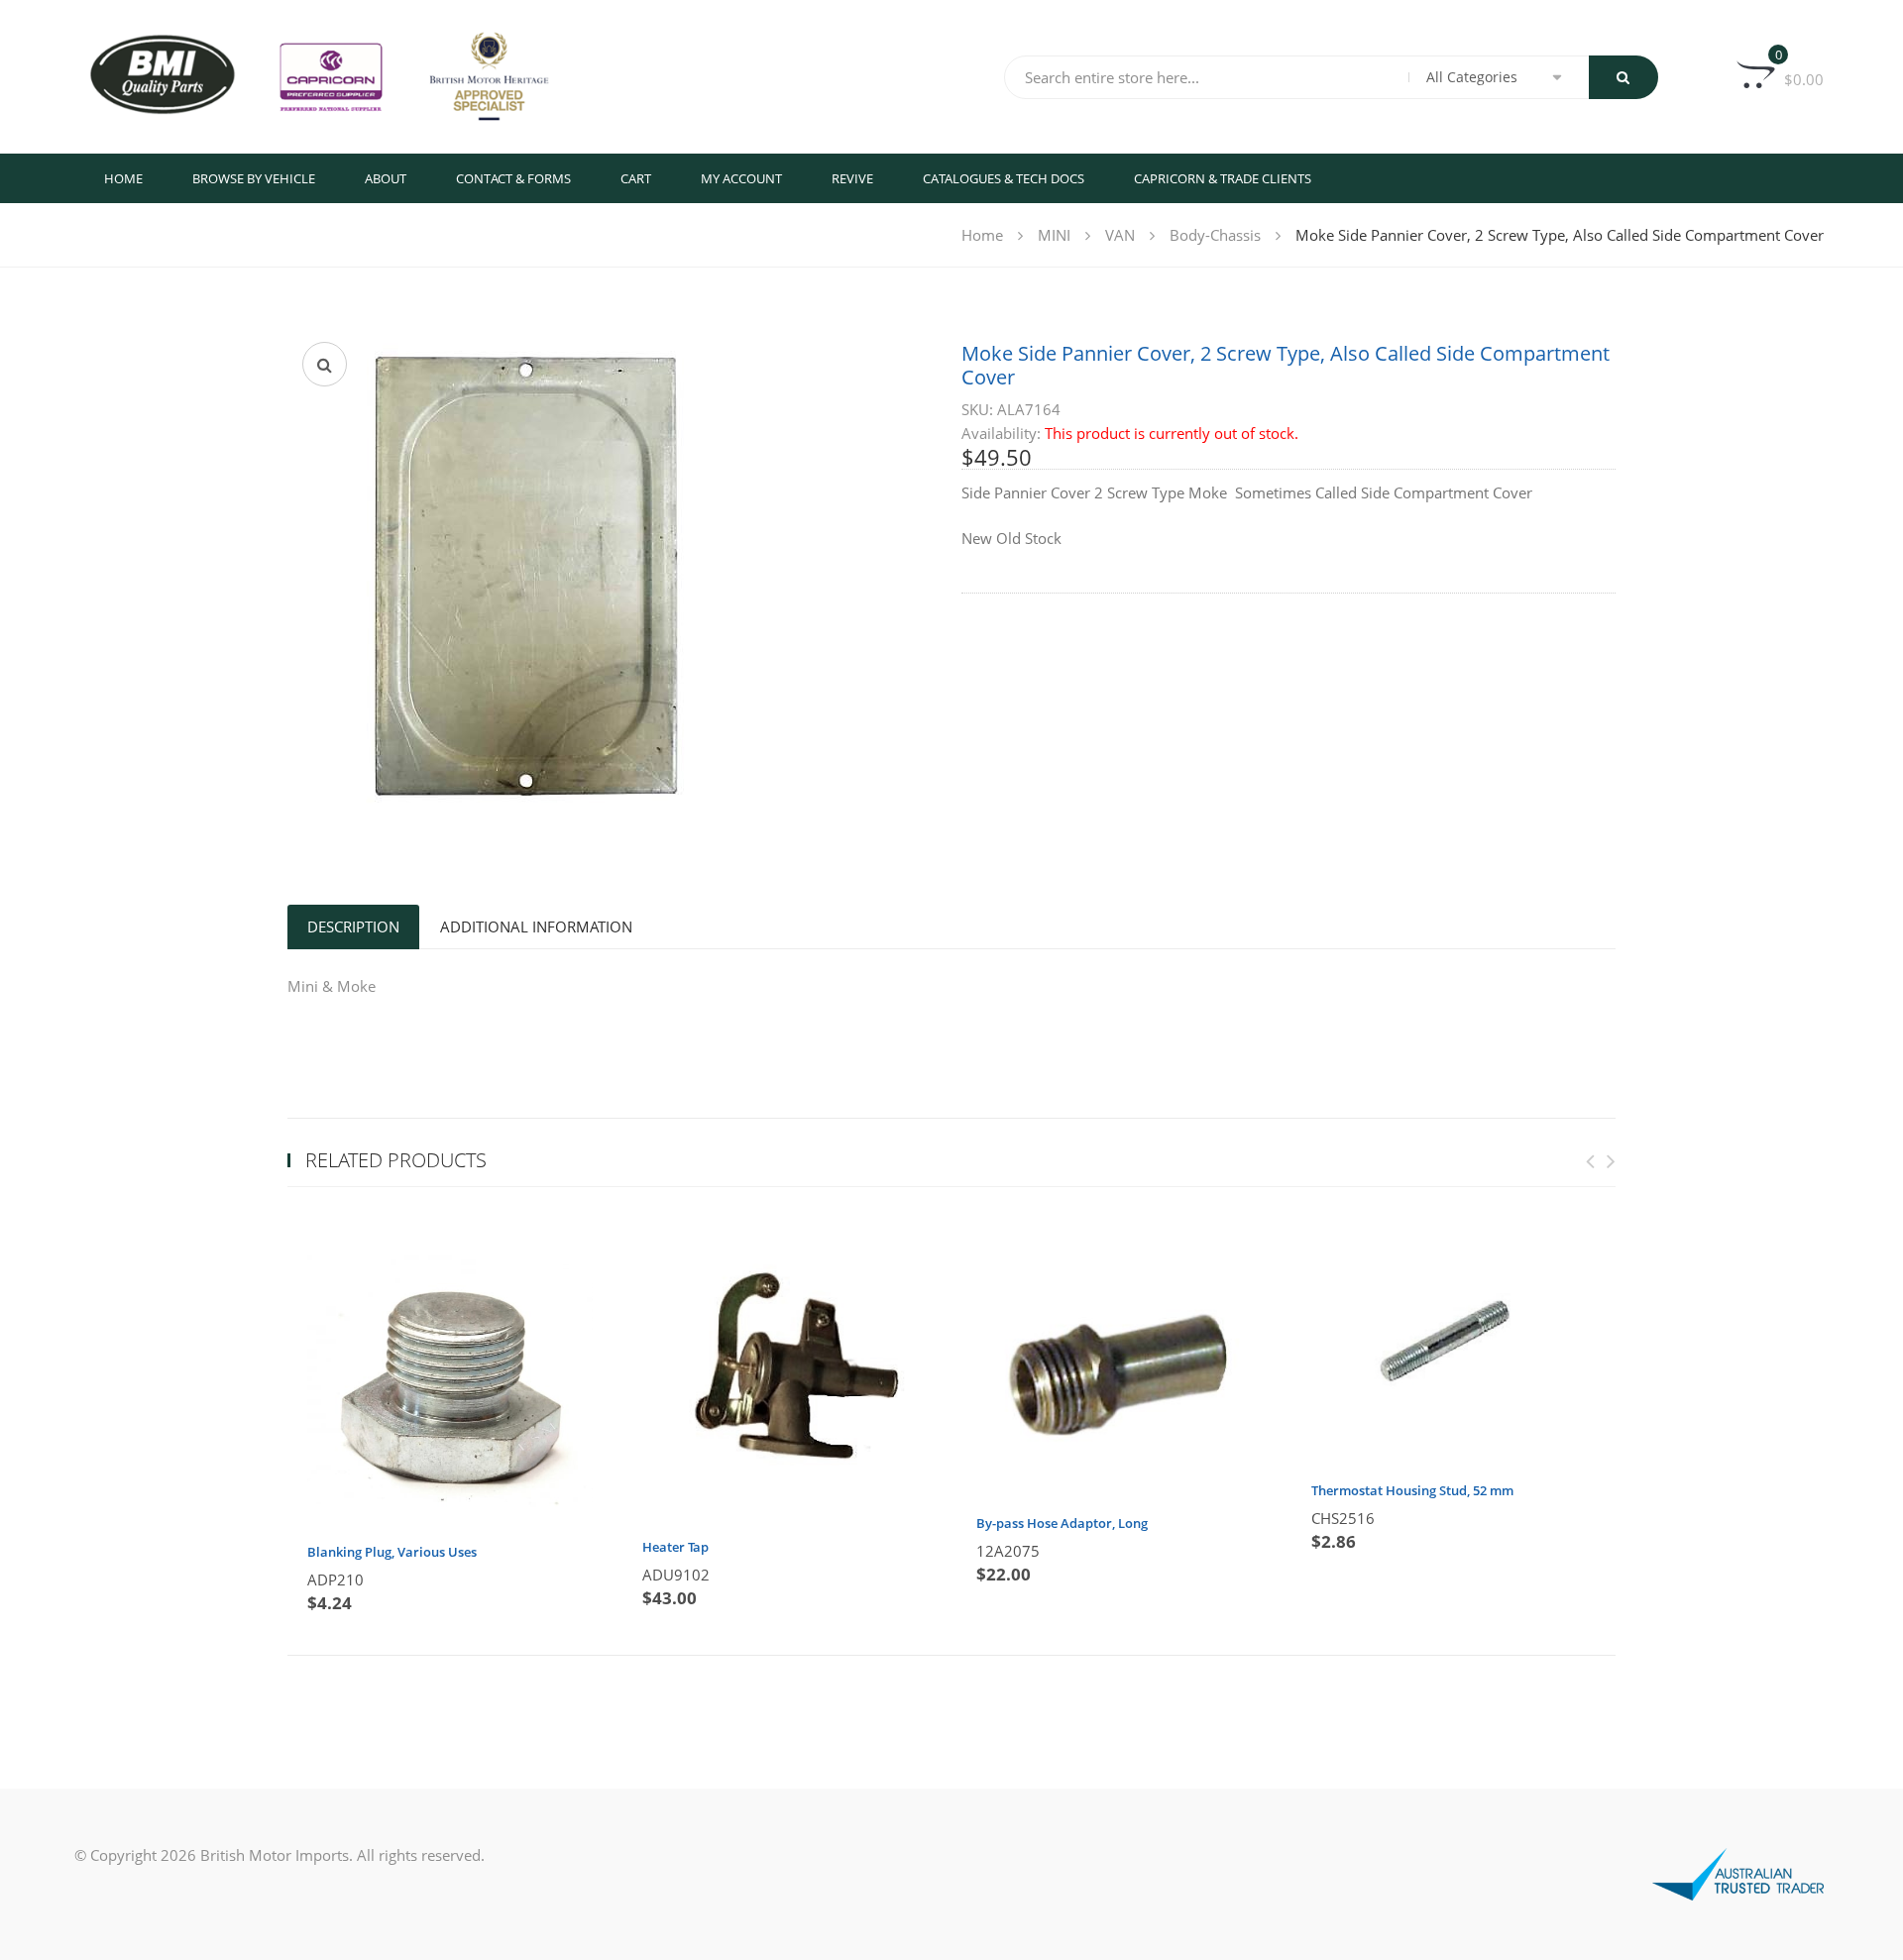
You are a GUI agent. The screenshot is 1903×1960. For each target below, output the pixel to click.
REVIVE (852, 178)
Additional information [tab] (536, 926)
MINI (1054, 235)
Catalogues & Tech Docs (1004, 178)
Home (123, 178)
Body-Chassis (1215, 235)
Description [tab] (353, 926)
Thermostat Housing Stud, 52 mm (1412, 1490)
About (386, 178)
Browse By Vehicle (254, 178)
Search (1623, 77)
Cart (636, 178)
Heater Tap (675, 1547)
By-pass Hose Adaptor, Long (1062, 1523)
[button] (325, 364)
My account (741, 178)
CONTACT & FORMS (513, 178)
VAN (1120, 235)
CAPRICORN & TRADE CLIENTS (1223, 178)
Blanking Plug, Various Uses (392, 1552)
